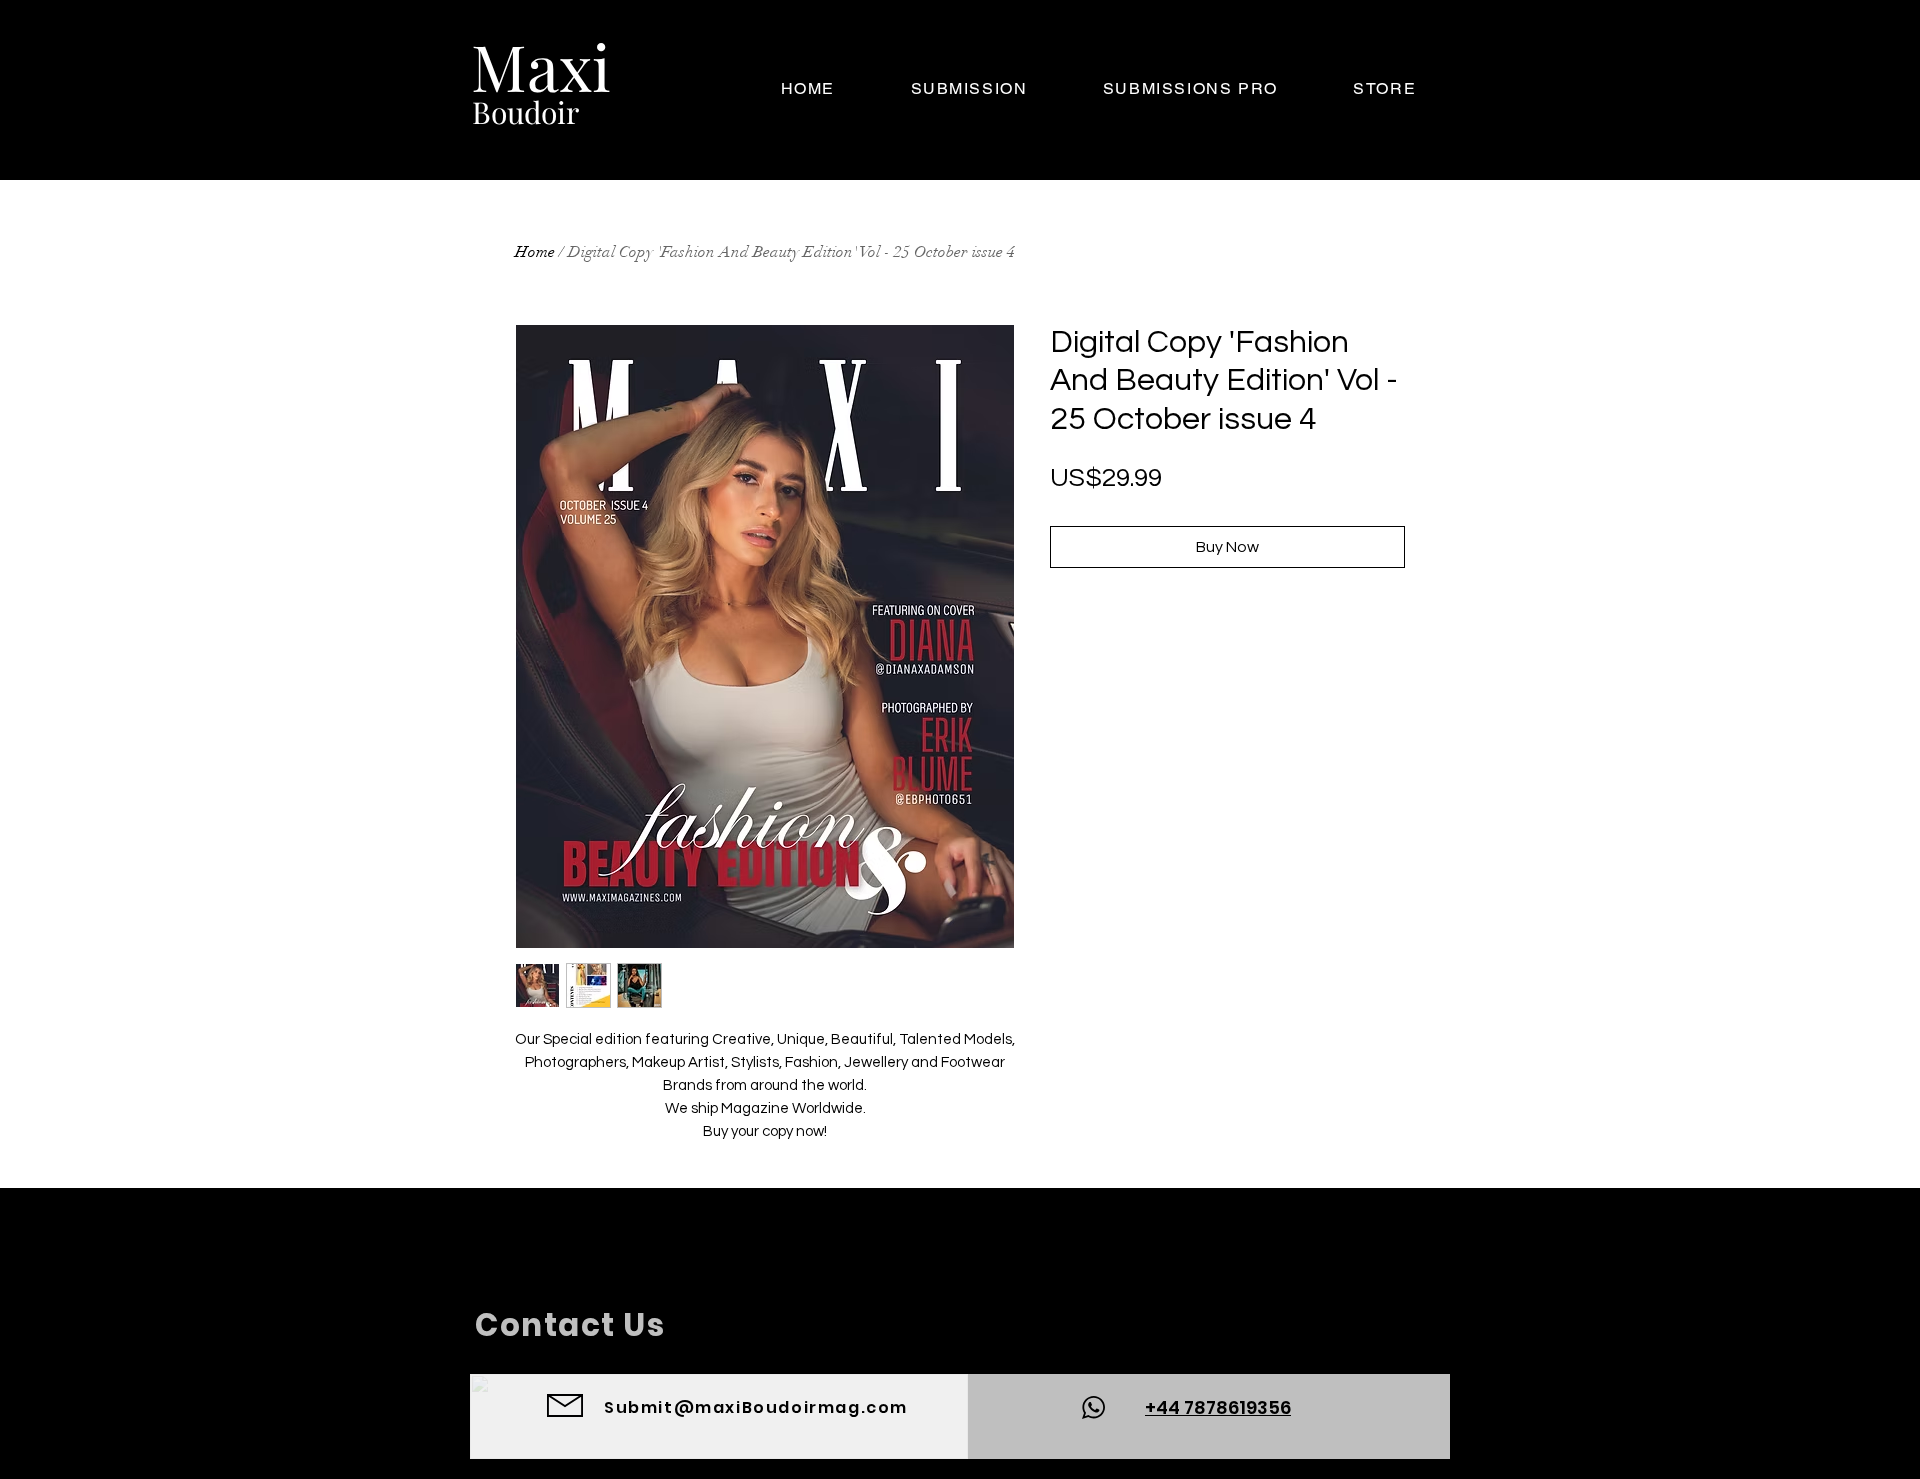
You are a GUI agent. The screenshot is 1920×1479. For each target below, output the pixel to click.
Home (535, 252)
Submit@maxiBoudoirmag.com (756, 1407)
